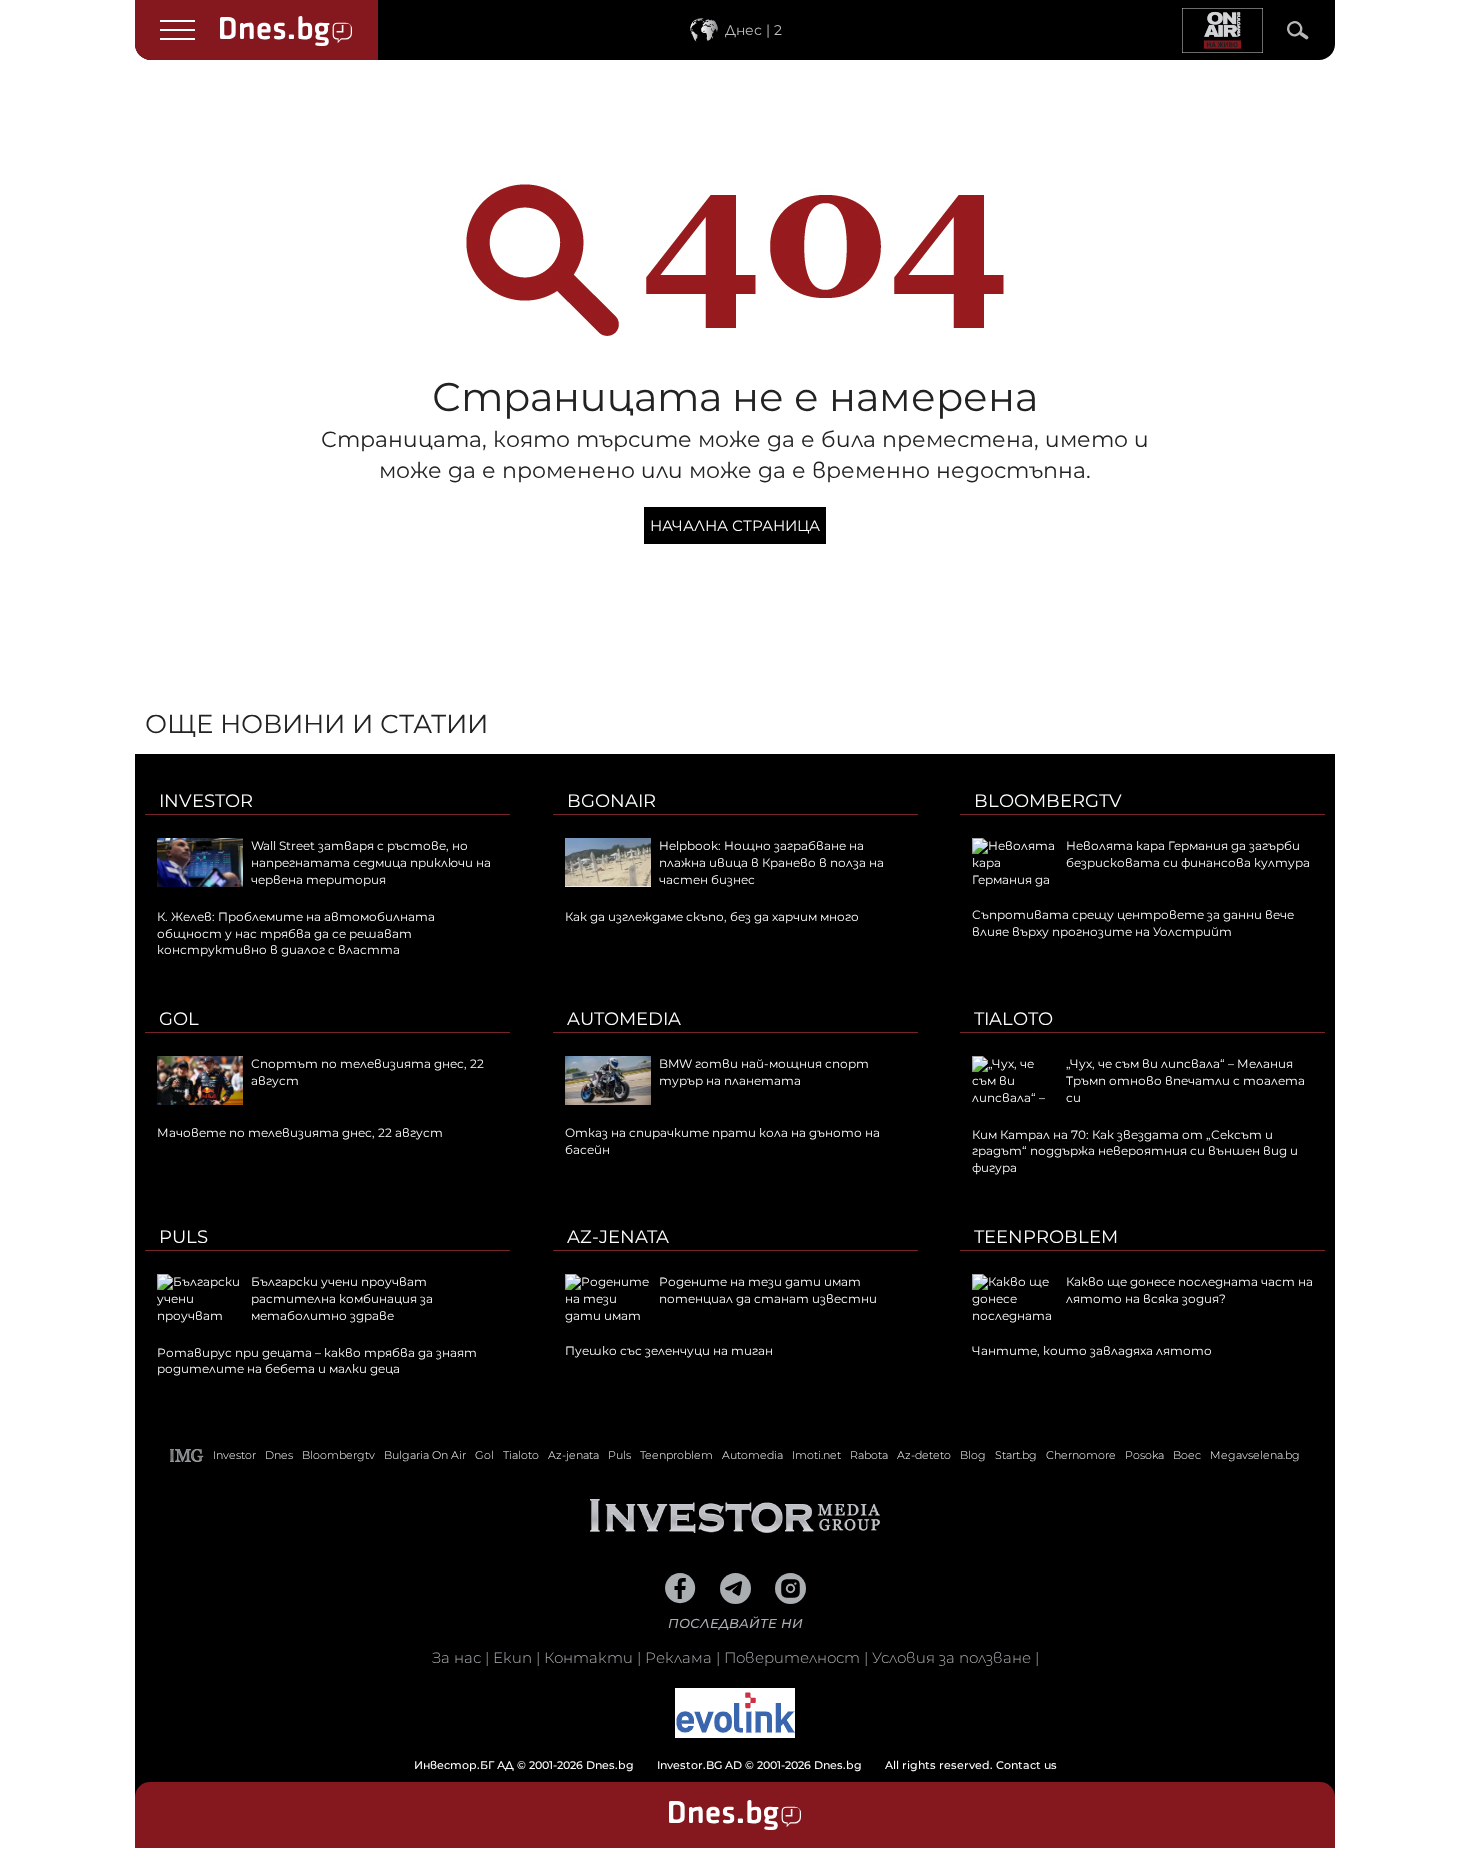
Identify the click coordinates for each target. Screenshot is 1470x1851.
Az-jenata (618, 1237)
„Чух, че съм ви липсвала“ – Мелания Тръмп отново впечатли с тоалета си (1185, 1080)
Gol (179, 1019)
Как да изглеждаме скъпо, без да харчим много (712, 916)
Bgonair (611, 801)
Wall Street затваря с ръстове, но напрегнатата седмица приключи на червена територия (371, 862)
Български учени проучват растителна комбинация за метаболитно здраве (342, 1298)
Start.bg (1016, 1455)
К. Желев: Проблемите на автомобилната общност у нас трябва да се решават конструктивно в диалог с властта (296, 933)
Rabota (869, 1455)
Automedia (624, 1019)
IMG (187, 1455)
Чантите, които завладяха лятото (1092, 1350)
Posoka (1144, 1455)
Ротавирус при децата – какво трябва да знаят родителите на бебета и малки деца (317, 1361)
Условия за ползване (951, 1657)
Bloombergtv (1048, 801)
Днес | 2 (753, 30)
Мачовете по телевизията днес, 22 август (300, 1132)
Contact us (1026, 1765)
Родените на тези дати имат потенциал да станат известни (768, 1290)
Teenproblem (1046, 1237)
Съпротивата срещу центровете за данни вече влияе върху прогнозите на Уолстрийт (1133, 923)
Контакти (588, 1657)
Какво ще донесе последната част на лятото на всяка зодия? (1189, 1290)
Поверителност (792, 1657)
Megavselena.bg (1255, 1455)
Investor (206, 801)
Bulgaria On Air (425, 1455)
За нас (456, 1657)
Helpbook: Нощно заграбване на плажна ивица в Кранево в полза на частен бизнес (771, 862)
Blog (973, 1455)
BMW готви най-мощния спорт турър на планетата (764, 1072)
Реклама (678, 1657)
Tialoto (1013, 1019)
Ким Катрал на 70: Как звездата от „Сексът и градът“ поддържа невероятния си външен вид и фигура (1135, 1151)
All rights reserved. (705, 1765)
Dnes (279, 1455)
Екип (512, 1657)
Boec (1187, 1455)
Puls (183, 1237)
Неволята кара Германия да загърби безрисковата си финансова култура (1188, 854)
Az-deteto (924, 1455)
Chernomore (1081, 1455)
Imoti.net (816, 1455)
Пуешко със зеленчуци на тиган (669, 1350)
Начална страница (735, 525)
